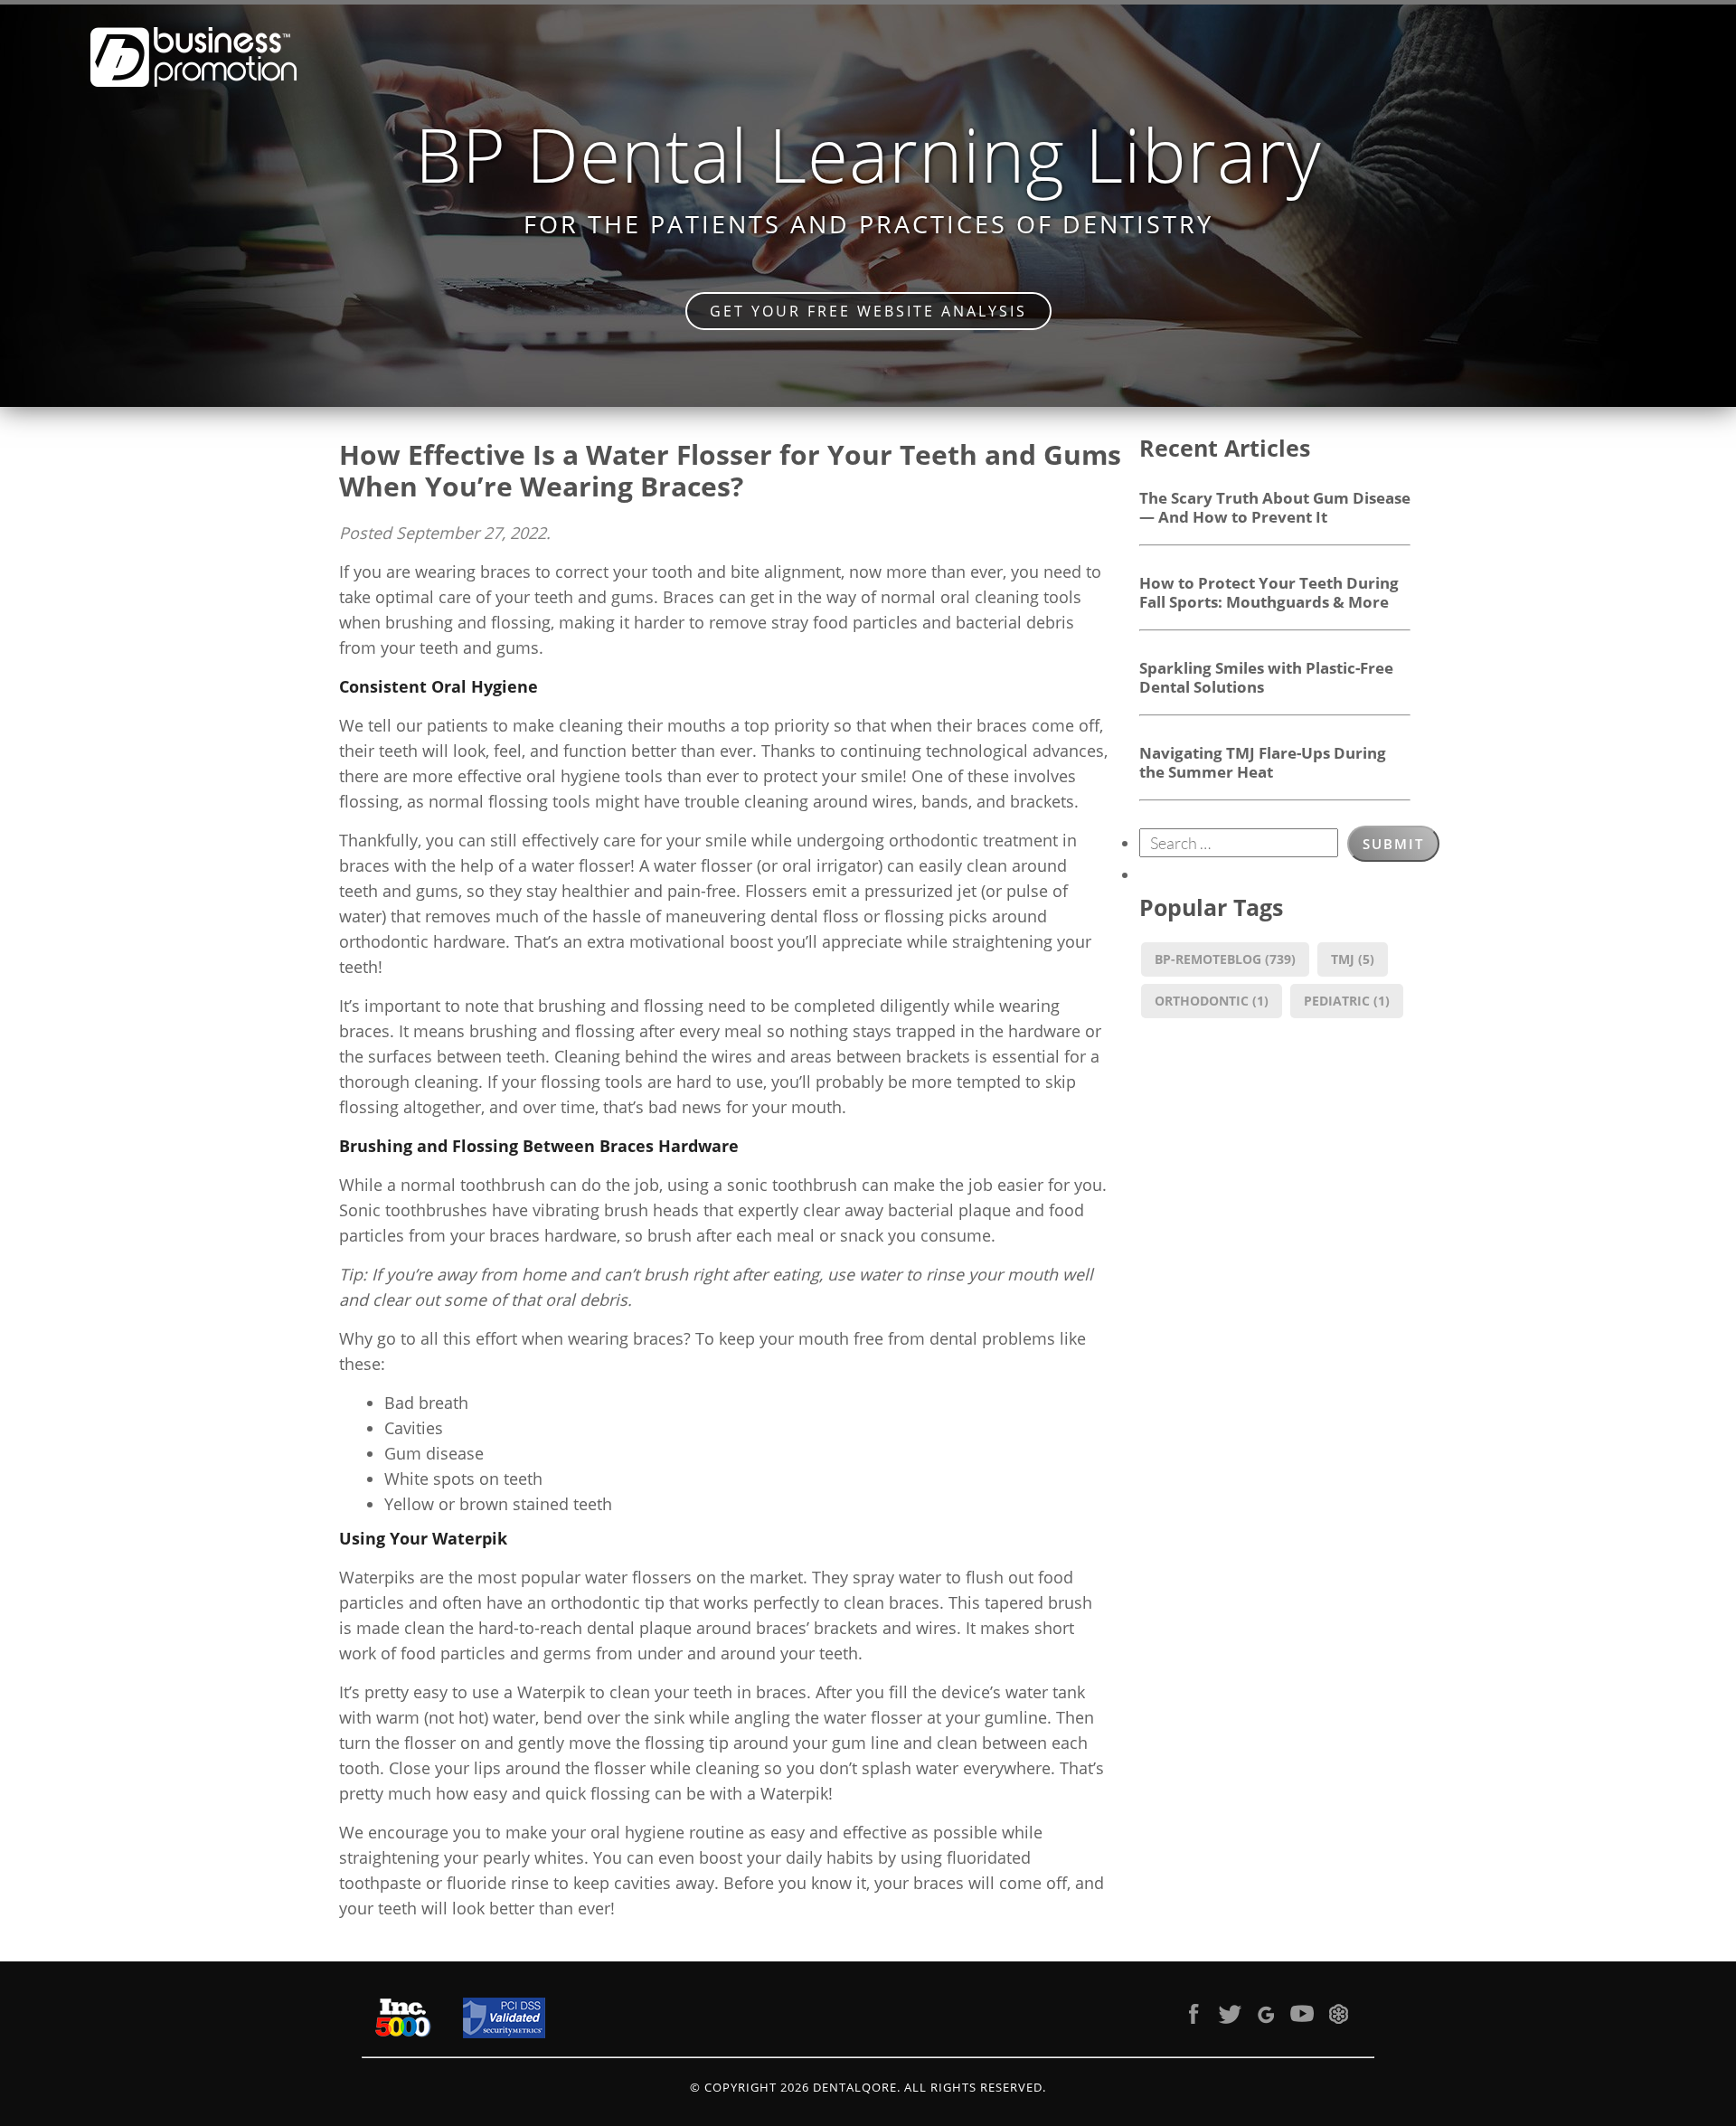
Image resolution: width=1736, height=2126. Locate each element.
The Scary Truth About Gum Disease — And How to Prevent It (1275, 507)
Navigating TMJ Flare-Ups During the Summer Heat (1263, 762)
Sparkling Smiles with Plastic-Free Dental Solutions (1266, 677)
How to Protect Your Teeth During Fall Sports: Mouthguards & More (1269, 592)
